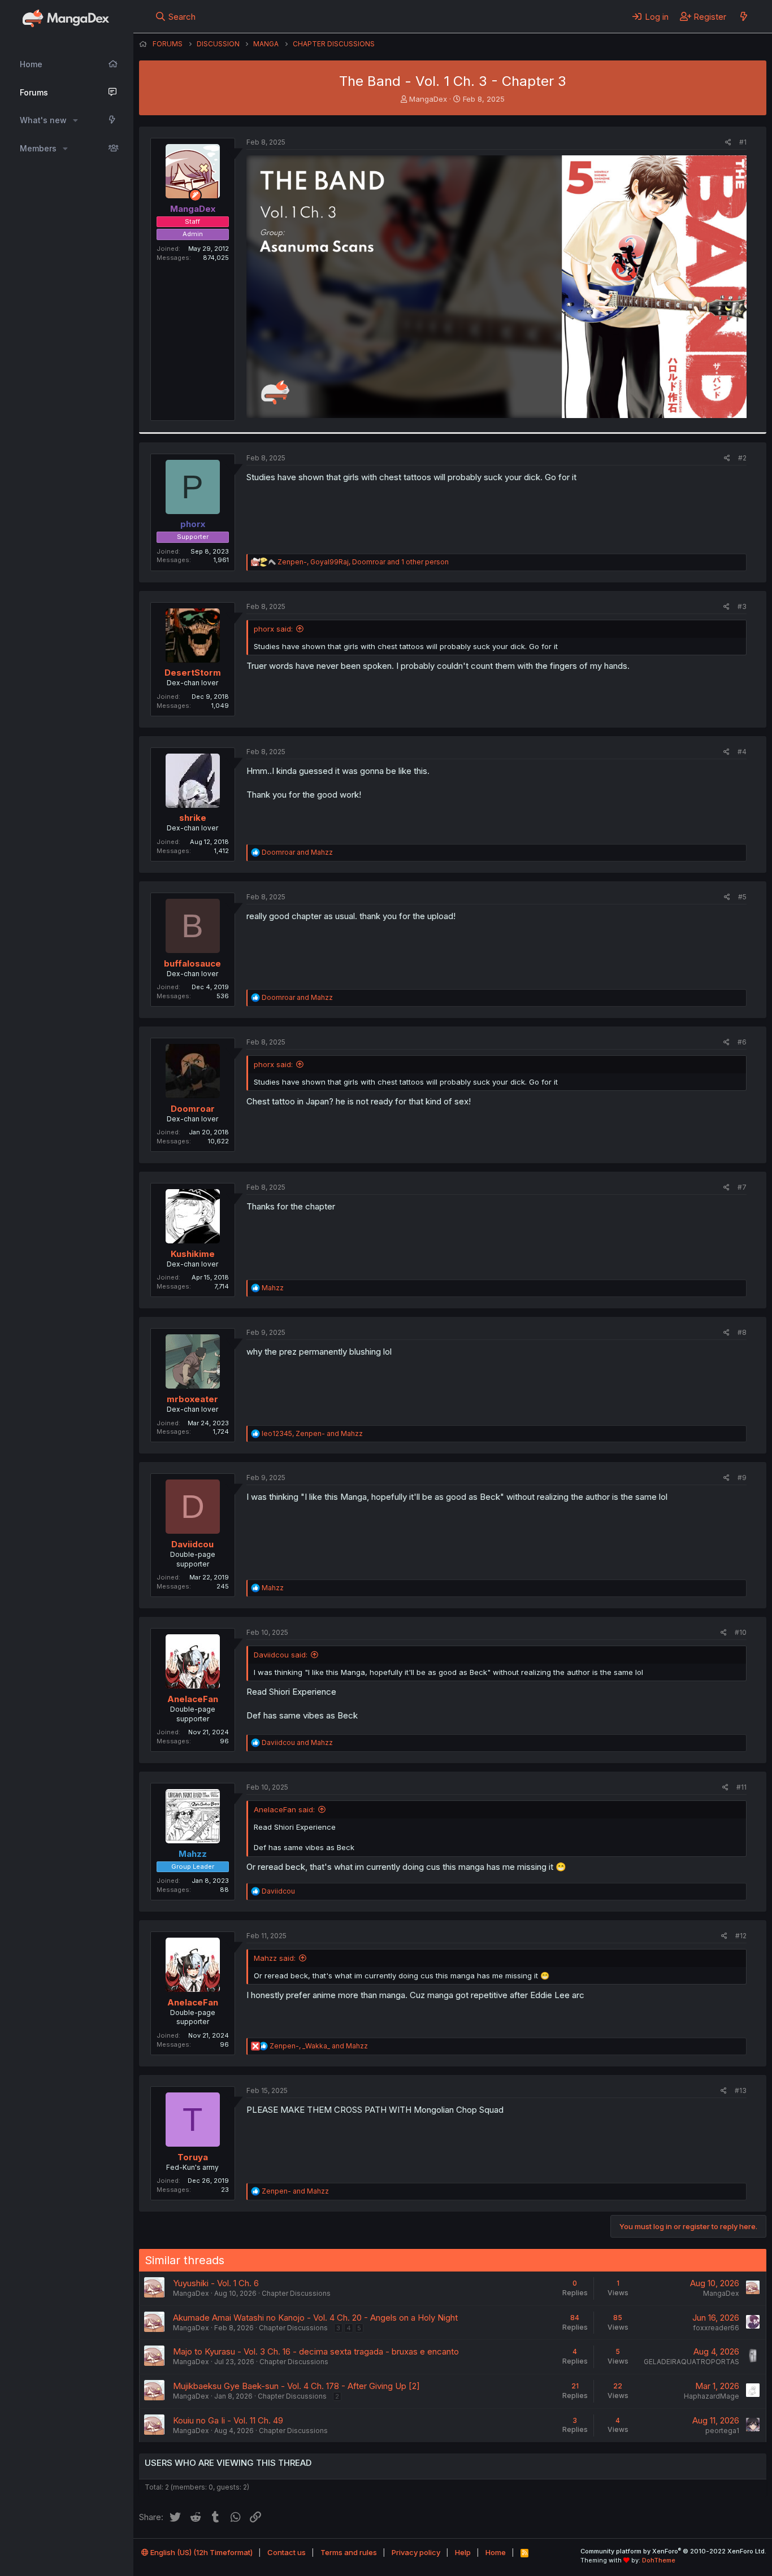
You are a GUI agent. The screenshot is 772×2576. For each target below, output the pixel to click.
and (297, 852)
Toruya (193, 2157)
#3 (742, 606)
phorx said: (273, 629)
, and (312, 1433)
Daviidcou (192, 1544)
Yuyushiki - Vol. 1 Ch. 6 (216, 2283)
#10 (741, 1632)
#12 (741, 1936)
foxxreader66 (716, 2328)
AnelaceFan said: (284, 1809)
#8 (742, 1332)
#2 (742, 458)
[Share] (728, 143)
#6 (742, 1042)
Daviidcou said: (281, 1655)
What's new (43, 120)
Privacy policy (416, 2552)
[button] (75, 120)
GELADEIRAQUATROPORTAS (691, 2362)
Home (31, 64)
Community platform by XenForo (673, 2551)
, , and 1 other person (363, 562)
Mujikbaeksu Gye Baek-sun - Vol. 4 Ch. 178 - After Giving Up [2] (296, 2386)
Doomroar (193, 1109)
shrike (193, 818)
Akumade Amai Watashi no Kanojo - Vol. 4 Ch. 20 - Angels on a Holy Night (315, 2318)
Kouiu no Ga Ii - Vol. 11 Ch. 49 (228, 2420)
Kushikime (193, 1254)
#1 (743, 142)
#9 (742, 1478)
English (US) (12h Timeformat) (201, 2552)
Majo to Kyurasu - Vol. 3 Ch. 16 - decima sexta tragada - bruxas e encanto (316, 2351)
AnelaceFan (193, 1699)
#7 (742, 1187)
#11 (741, 1787)
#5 (742, 897)
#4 (742, 752)
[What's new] (743, 16)
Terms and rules (349, 2552)
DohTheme (659, 2560)
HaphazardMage (712, 2396)
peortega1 (722, 2431)
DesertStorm (193, 673)
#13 (741, 2090)
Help (463, 2552)
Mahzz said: (275, 1958)
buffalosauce (192, 963)
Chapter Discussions (296, 2293)
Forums (34, 92)
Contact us (287, 2552)
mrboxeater (192, 1399)
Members (38, 148)
